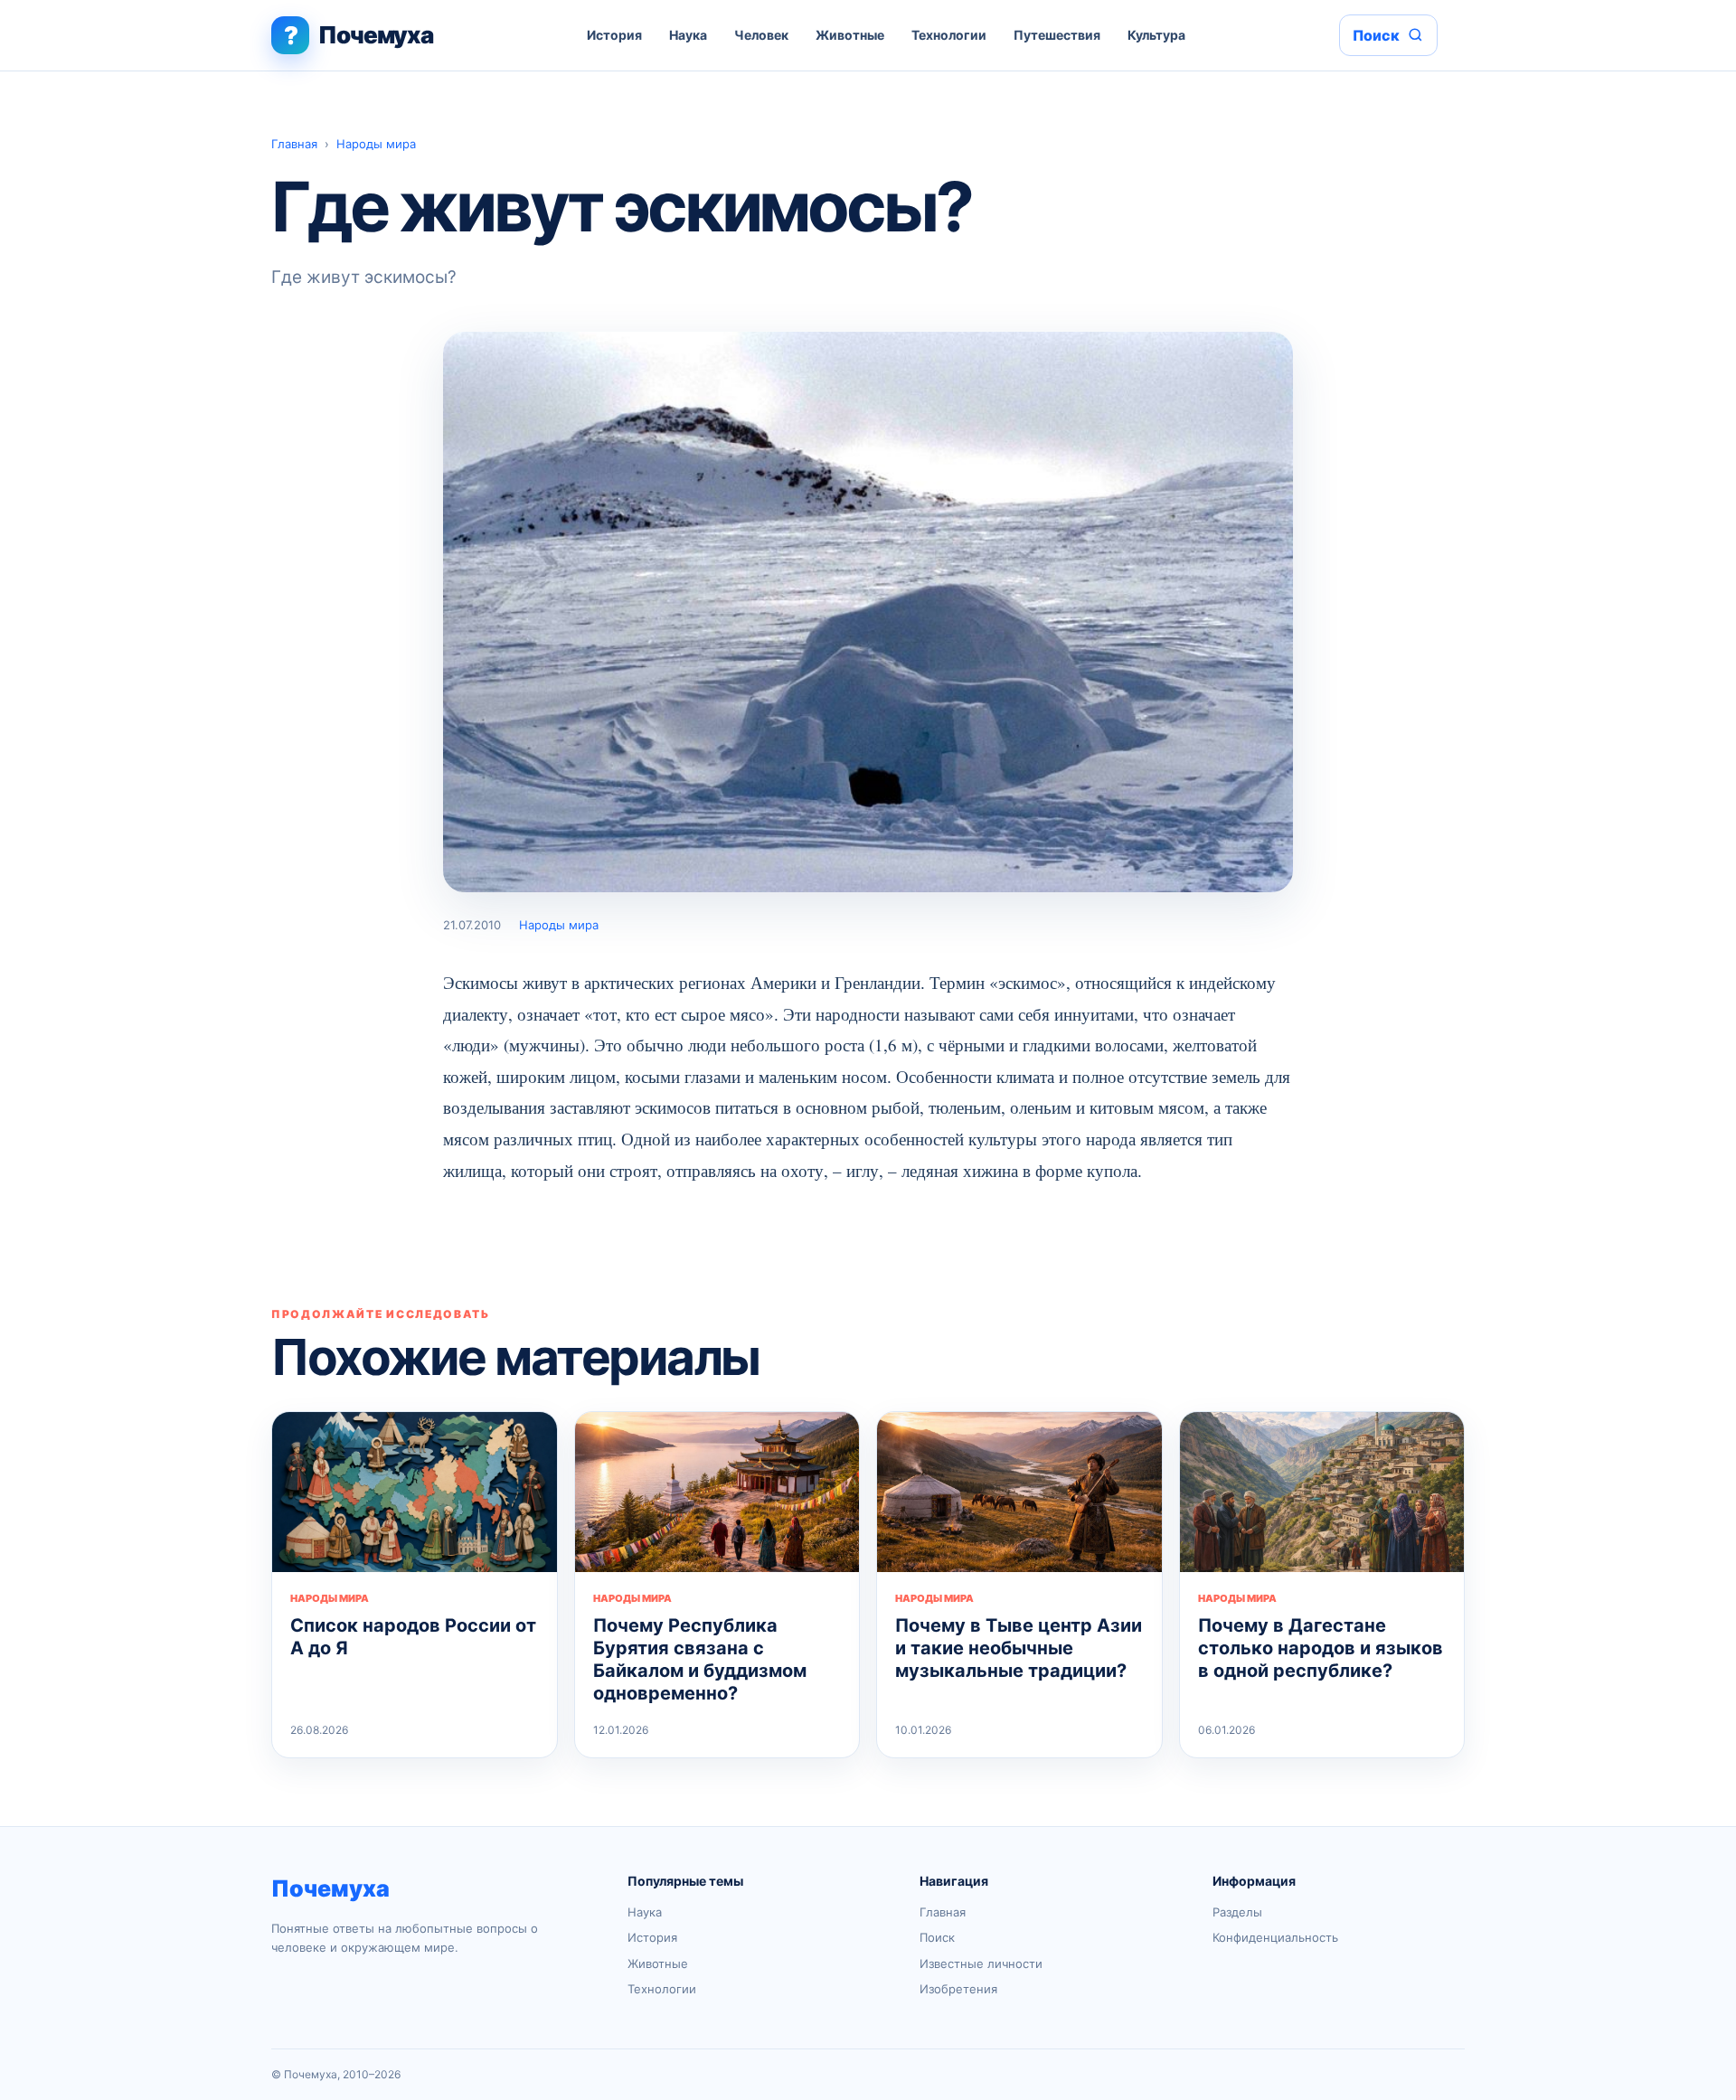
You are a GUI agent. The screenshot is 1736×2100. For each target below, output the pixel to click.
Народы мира (376, 144)
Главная (294, 144)
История (614, 35)
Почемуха (330, 1888)
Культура (1156, 35)
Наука (688, 35)
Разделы (1237, 1912)
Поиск (937, 1937)
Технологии (949, 35)
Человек (761, 35)
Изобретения (958, 1989)
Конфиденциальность (1275, 1937)
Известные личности (981, 1963)
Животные (850, 35)
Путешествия (1057, 35)
